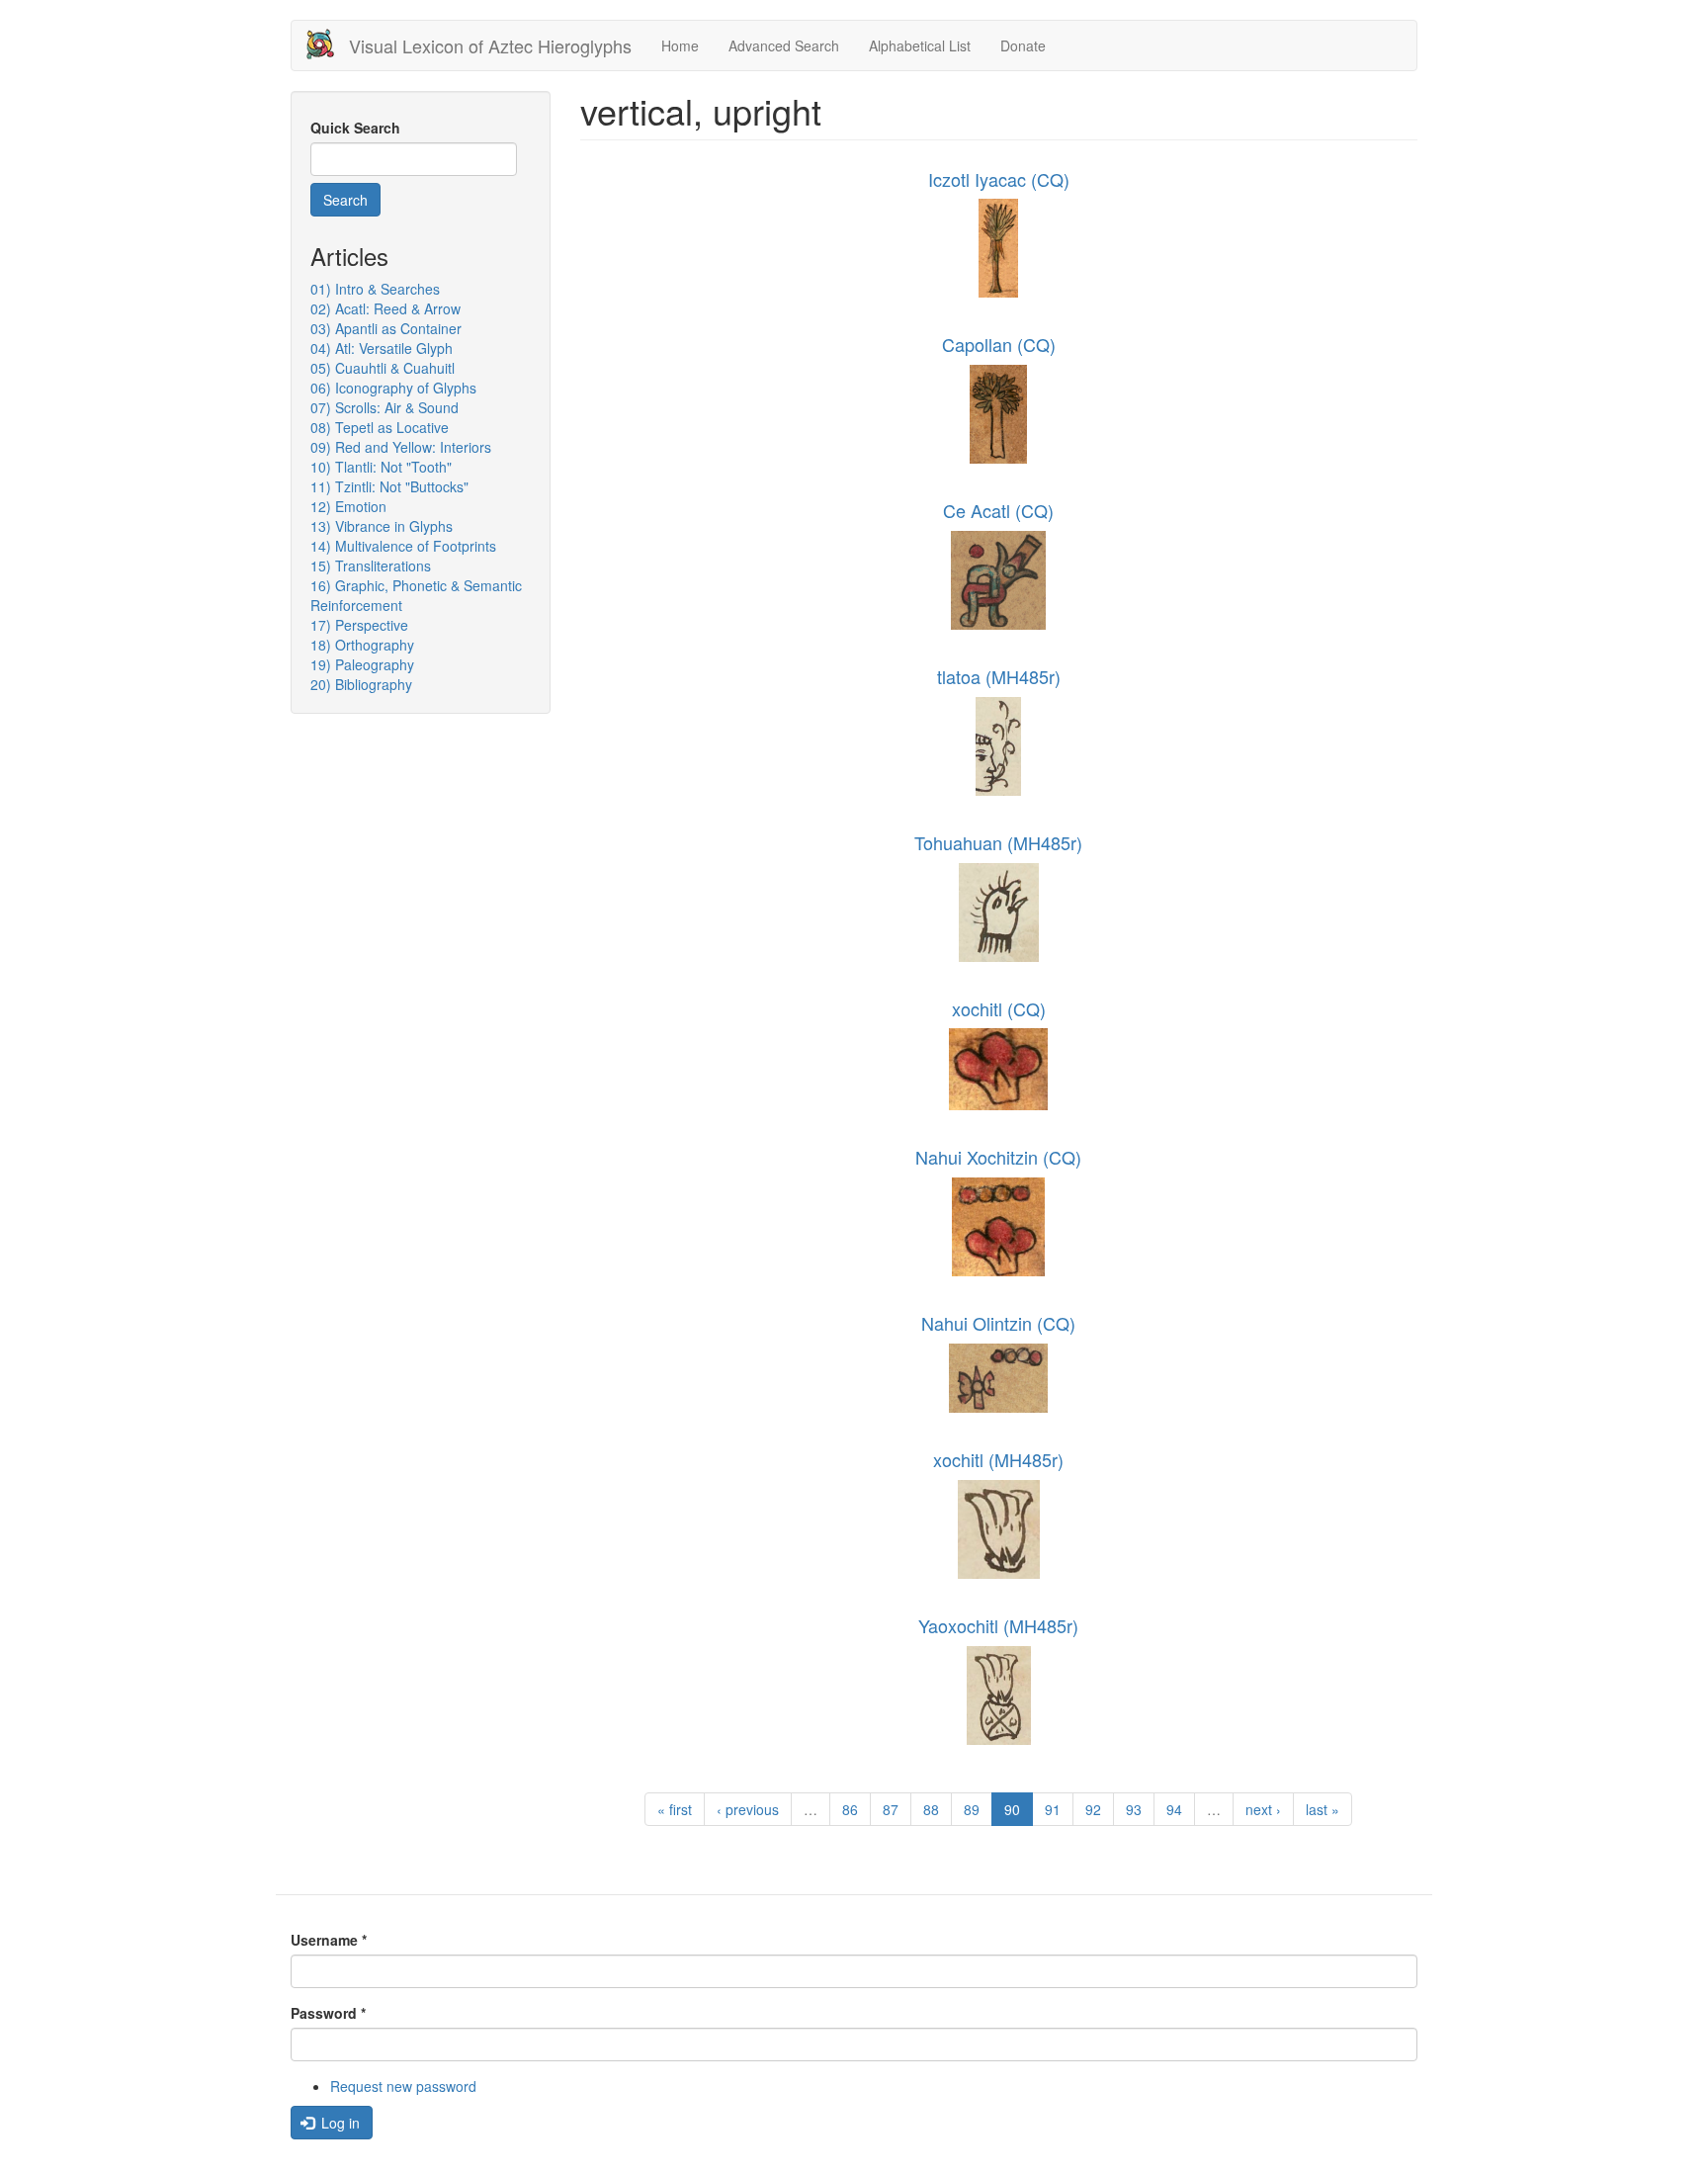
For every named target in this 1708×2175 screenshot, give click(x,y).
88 (931, 1809)
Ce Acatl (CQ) (998, 510)
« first (675, 1809)
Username (329, 1940)
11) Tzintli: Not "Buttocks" (389, 486)
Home (680, 45)
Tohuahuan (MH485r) (998, 842)
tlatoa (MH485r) (999, 676)
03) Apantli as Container (386, 328)
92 (1093, 1809)
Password (328, 2013)
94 (1174, 1809)
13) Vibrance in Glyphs (382, 526)
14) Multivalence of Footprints (403, 546)
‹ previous (748, 1809)
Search (345, 200)
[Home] (328, 44)
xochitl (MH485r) (998, 1459)
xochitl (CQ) (999, 1008)
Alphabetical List (920, 45)
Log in (339, 2123)
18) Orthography (362, 645)
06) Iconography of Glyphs (393, 388)
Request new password (403, 2086)
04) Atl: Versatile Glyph (382, 348)
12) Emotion (348, 506)
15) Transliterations (371, 565)
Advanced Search (784, 45)
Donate (1023, 45)
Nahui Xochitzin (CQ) (998, 1157)
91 (1053, 1809)
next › (1263, 1809)
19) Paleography (362, 664)
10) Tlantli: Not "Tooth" (381, 467)
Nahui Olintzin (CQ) (998, 1323)
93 (1134, 1809)
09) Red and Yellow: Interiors (401, 447)
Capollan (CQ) (999, 344)
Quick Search (355, 128)
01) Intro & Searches (375, 289)
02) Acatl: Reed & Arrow (385, 308)
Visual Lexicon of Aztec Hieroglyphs (490, 45)
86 (850, 1809)
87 (891, 1809)
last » (1323, 1809)
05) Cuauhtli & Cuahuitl (383, 368)
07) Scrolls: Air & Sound (384, 407)
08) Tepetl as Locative (380, 427)
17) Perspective (359, 625)
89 (972, 1809)
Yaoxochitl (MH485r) (998, 1625)
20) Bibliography (361, 684)
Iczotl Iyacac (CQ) (999, 179)
